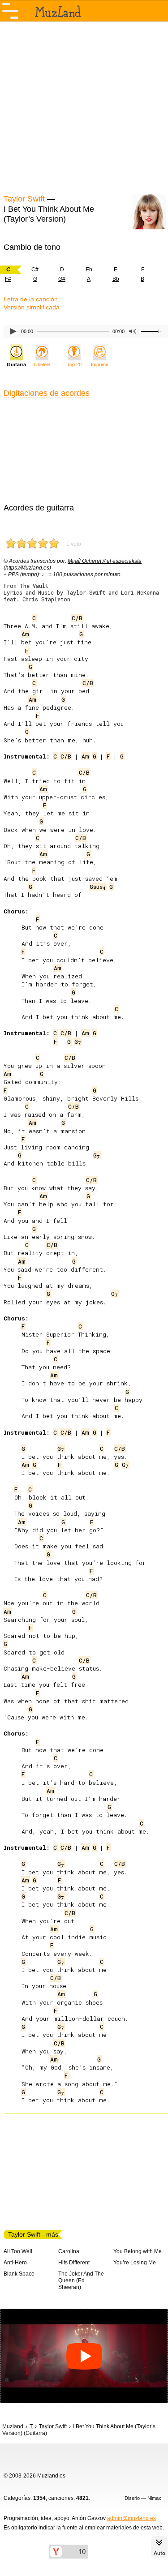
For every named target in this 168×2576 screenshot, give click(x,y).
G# (62, 279)
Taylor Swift (24, 199)
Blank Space (19, 2274)
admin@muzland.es (131, 2518)
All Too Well (18, 2251)
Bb (116, 279)
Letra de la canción (31, 299)
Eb (89, 270)
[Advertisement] (84, 107)
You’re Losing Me (135, 2263)
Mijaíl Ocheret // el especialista (105, 561)
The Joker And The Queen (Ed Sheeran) (81, 2280)
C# (35, 270)
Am (25, 634)
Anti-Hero (15, 2263)
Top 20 (74, 364)
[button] (84, 2356)
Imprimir (100, 364)
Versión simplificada (32, 307)
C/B (77, 618)
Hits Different (74, 2263)
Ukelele (42, 364)
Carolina (69, 2251)
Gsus (98, 887)
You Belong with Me (138, 2251)
